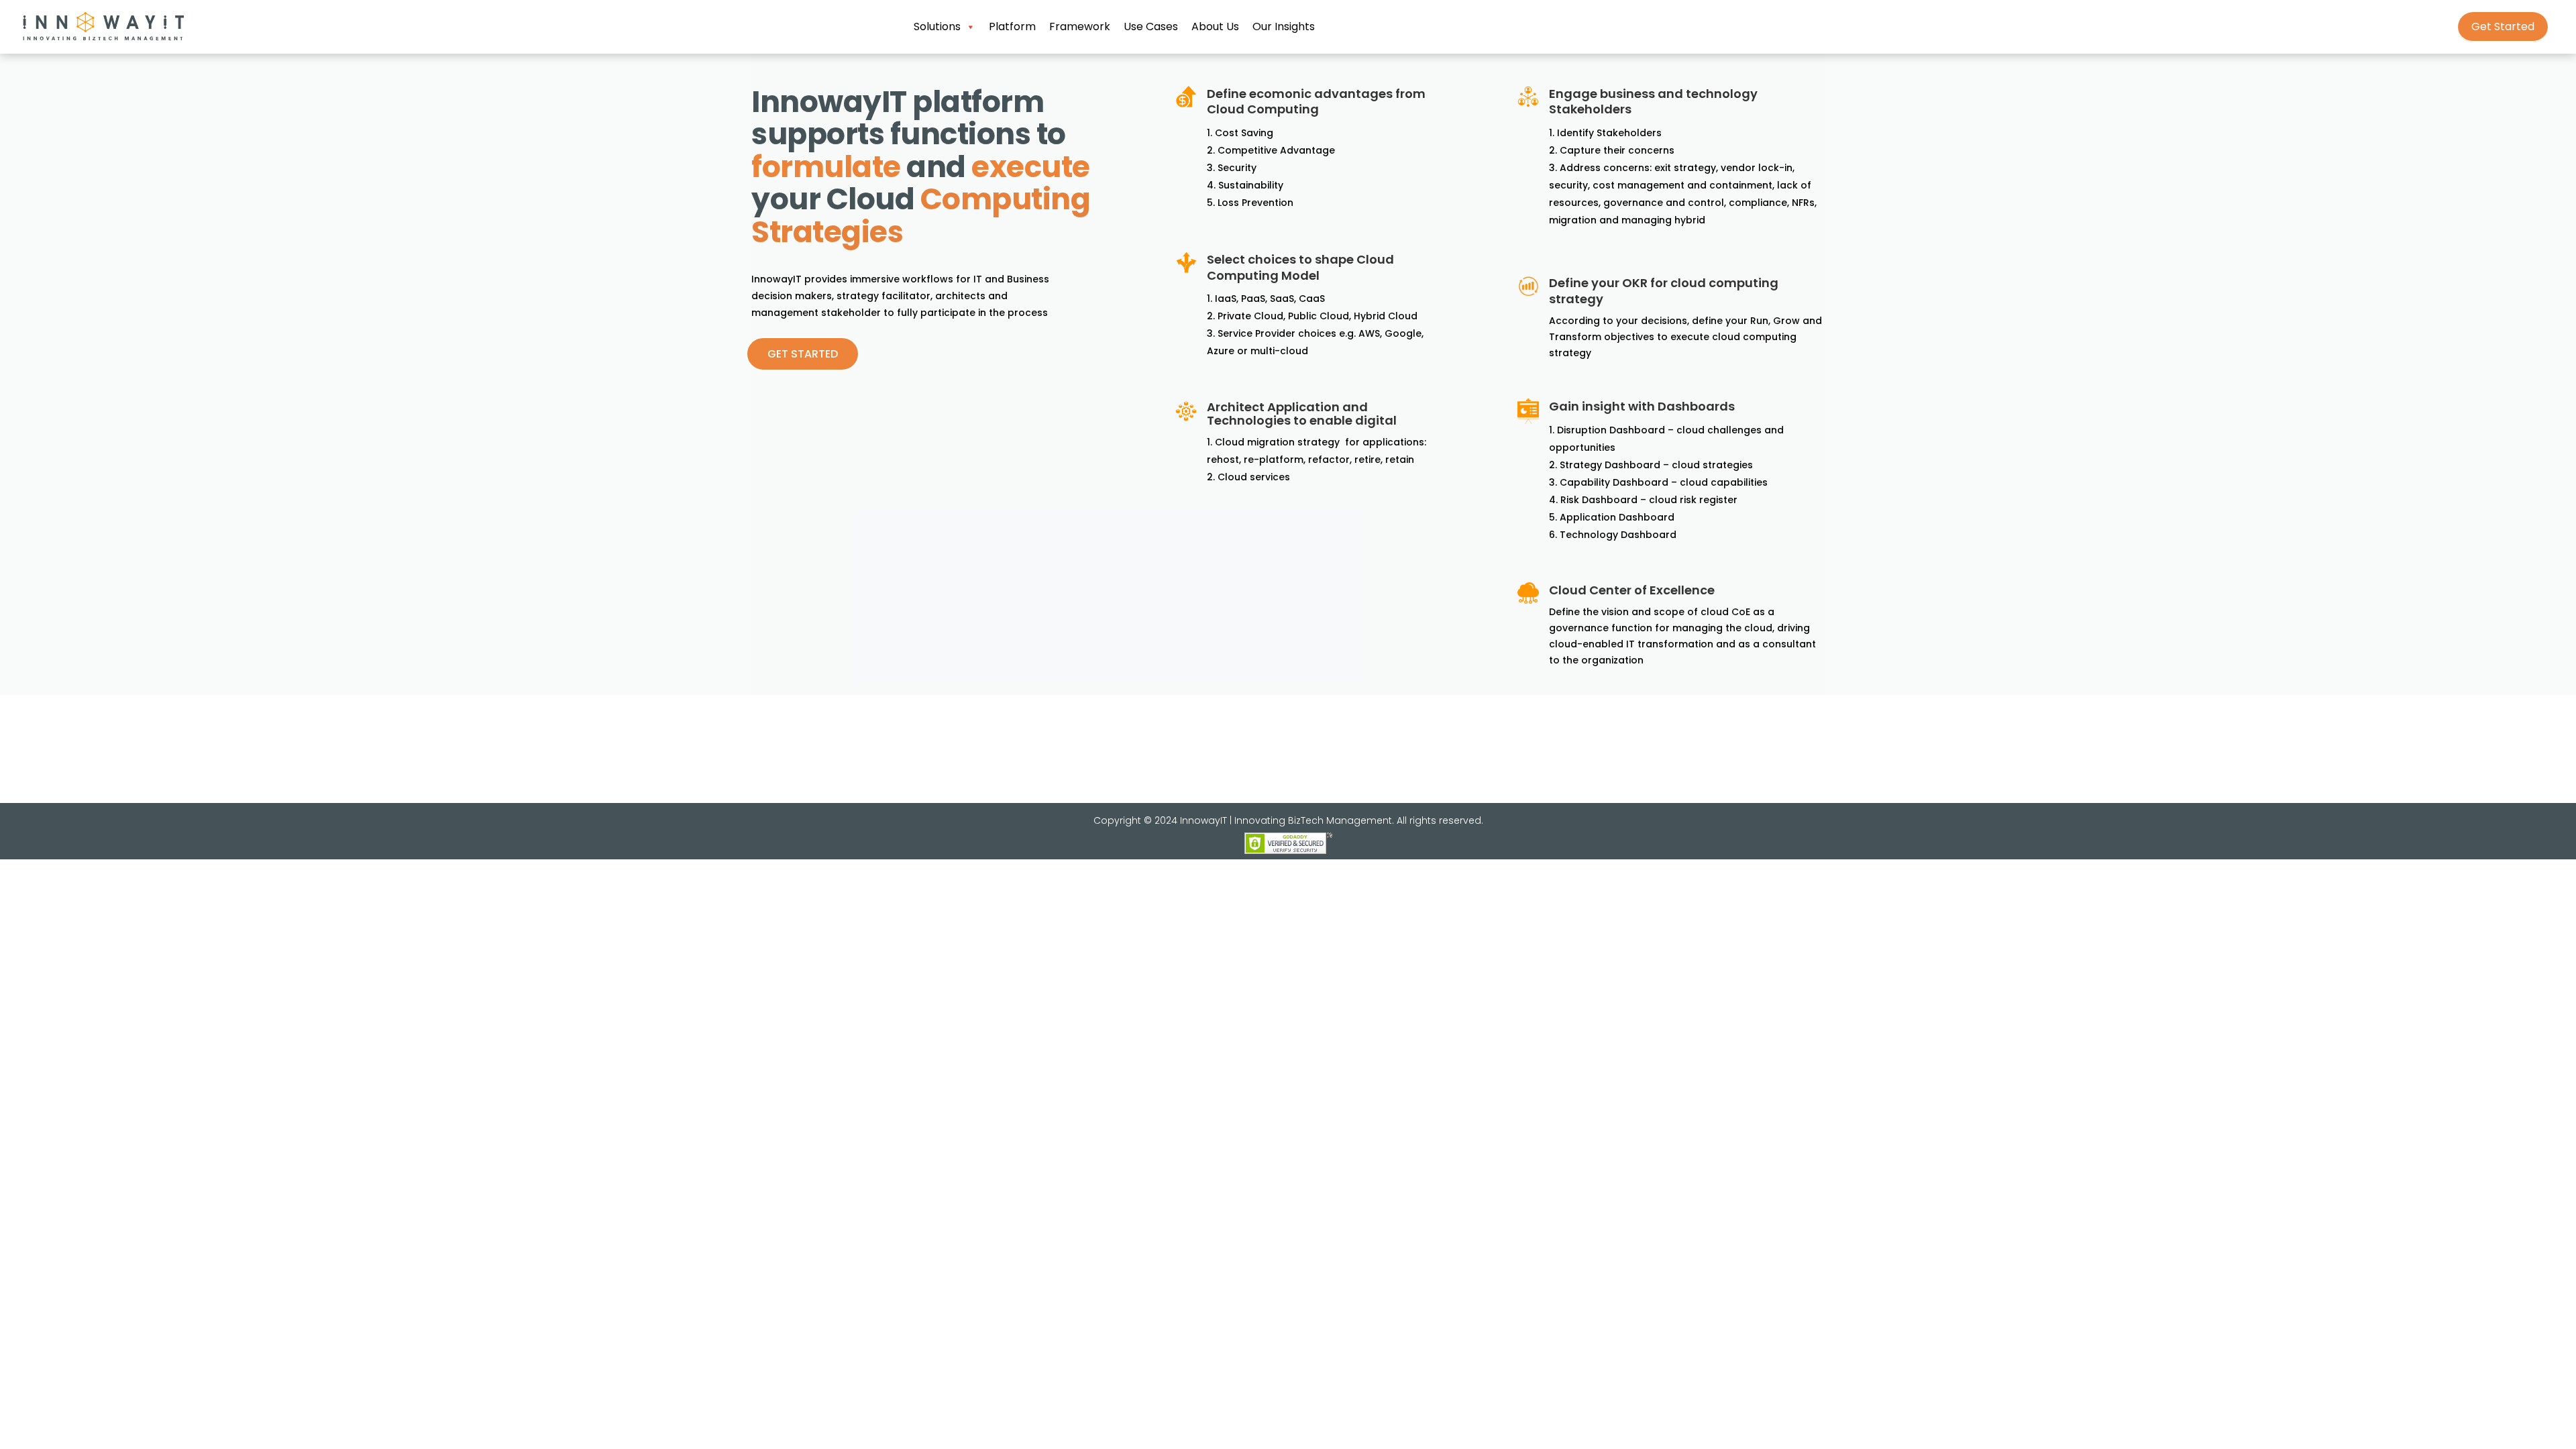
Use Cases (1151, 26)
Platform (1012, 26)
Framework (1080, 26)
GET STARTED (803, 354)
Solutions (937, 26)
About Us (1215, 26)
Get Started (2503, 26)
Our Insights (1284, 26)
